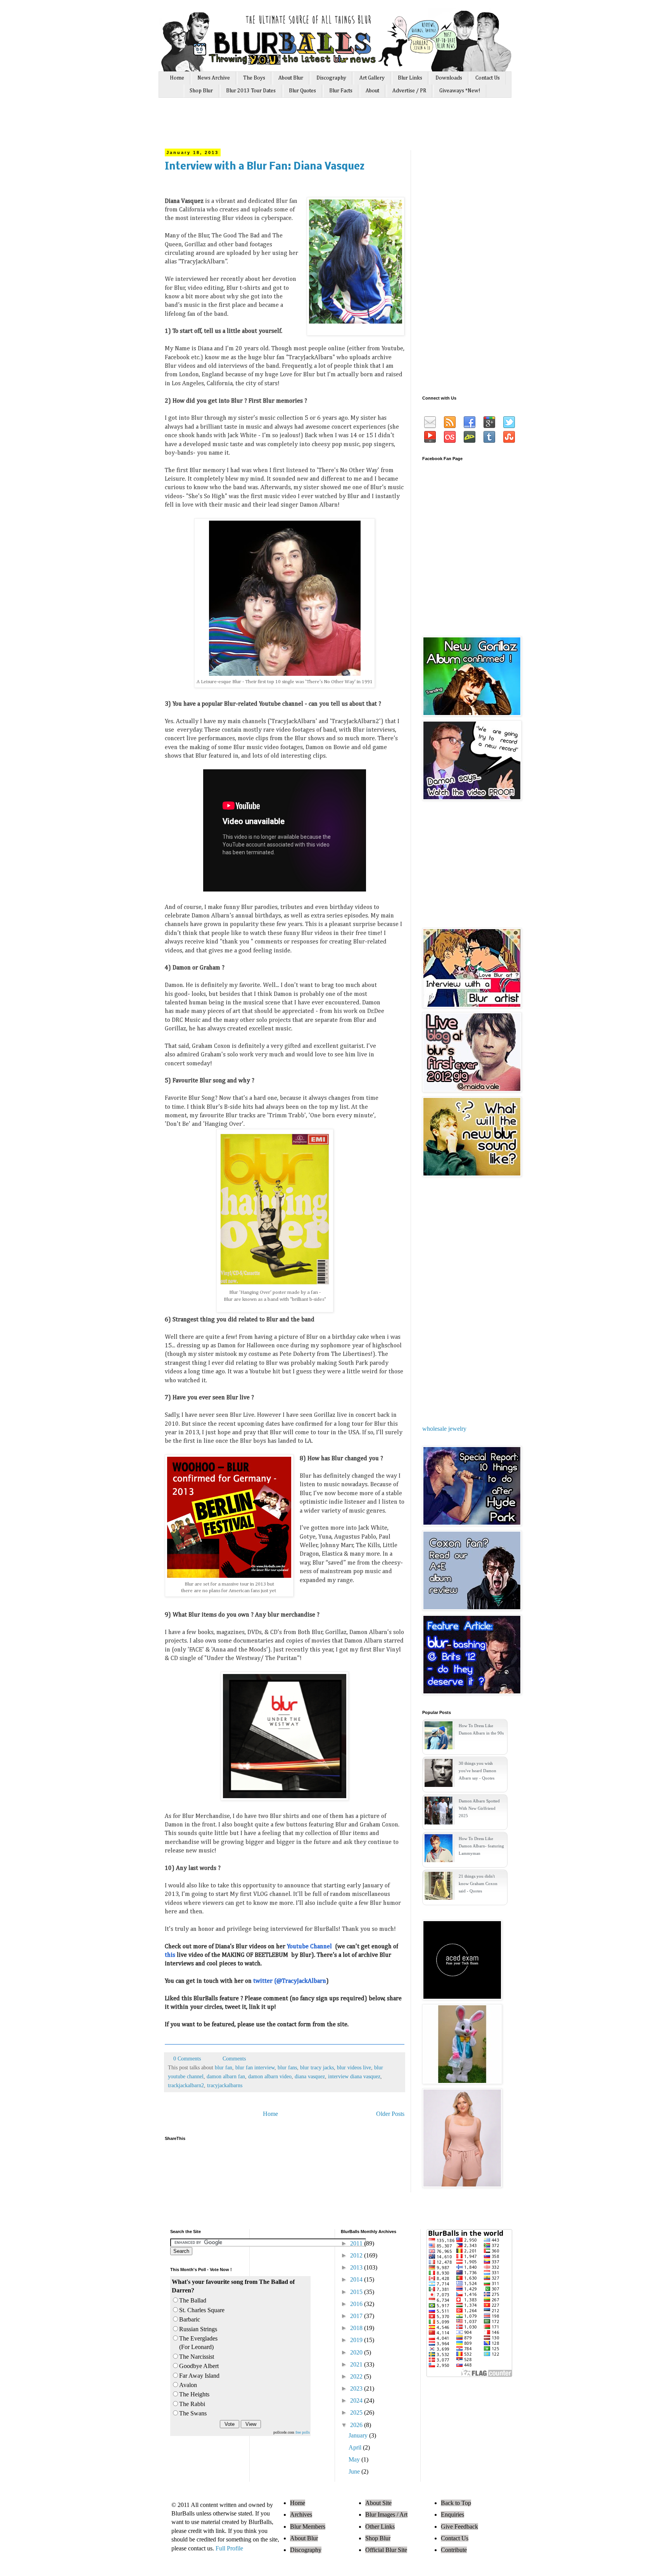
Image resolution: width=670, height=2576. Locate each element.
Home (177, 78)
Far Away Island (199, 2376)
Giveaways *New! (460, 91)
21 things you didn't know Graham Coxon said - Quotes (478, 1884)
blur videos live (354, 2067)
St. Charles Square (202, 2310)
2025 (357, 2412)
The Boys (254, 78)
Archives (301, 2515)
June (355, 2471)
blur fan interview (255, 2067)
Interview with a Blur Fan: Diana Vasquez (265, 167)
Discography (331, 78)
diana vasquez (310, 2076)
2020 (357, 2352)
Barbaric (190, 2319)
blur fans (287, 2067)
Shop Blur (201, 91)
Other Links (380, 2527)
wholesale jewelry (444, 1429)
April (356, 2447)
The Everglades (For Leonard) (198, 2343)
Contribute (454, 2550)
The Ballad (193, 2300)
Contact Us (488, 78)
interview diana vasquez (354, 2076)
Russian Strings (198, 2329)
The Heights (194, 2394)
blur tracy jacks (317, 2067)
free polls (303, 2432)
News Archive (214, 78)
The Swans (193, 2413)
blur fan (224, 2067)
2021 (357, 2364)
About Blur (291, 78)
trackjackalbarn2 (186, 2085)
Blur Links (410, 78)
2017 (357, 2316)
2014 (357, 2279)
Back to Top (456, 2503)
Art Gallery (372, 78)
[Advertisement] (311, 127)
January (359, 2435)
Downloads (449, 78)
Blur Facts (341, 91)
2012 (357, 2255)
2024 (357, 2400)
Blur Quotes (302, 91)
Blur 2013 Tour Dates (251, 91)
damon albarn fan (226, 2076)
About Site (378, 2503)
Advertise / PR (409, 91)
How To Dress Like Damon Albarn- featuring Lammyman (481, 1846)
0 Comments (187, 2058)
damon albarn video (270, 2076)
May (355, 2459)
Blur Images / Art (386, 2515)
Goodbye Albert (199, 2366)
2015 (357, 2292)
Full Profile (229, 2548)
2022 (357, 2376)
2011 (357, 2243)
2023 (357, 2388)
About (372, 91)
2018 (357, 2328)
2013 (357, 2267)
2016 (357, 2304)
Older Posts (390, 2114)
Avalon (188, 2385)
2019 (357, 2340)
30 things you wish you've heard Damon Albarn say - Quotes (477, 1771)
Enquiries (452, 2515)
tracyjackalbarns (225, 2085)
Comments (233, 2058)
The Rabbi (192, 2404)
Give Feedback (459, 2527)
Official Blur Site (386, 2550)
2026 (357, 2425)
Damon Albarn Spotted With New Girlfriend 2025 (479, 1808)
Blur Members (308, 2527)
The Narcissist (197, 2357)
